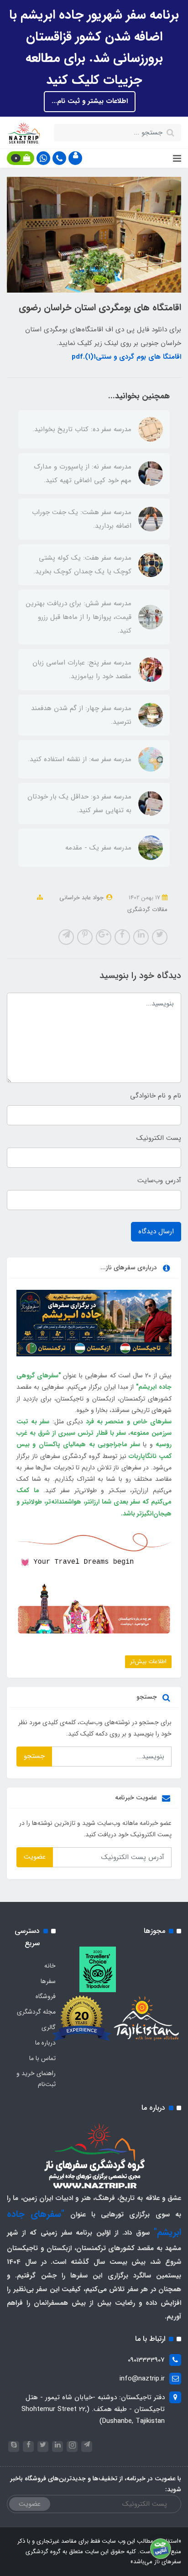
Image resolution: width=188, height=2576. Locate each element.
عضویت (35, 1857)
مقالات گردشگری (147, 909)
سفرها (48, 1981)
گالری (49, 2027)
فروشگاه (46, 1996)
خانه (50, 1966)
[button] (75, 158)
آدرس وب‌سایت (159, 1180)
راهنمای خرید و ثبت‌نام (36, 2079)
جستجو (34, 1756)
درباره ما (45, 2043)
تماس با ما (42, 2058)
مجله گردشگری (36, 2012)
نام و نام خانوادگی (156, 1096)
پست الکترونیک (159, 1138)
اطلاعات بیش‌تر (148, 1662)
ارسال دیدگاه (156, 1231)
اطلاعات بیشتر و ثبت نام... (90, 101)
